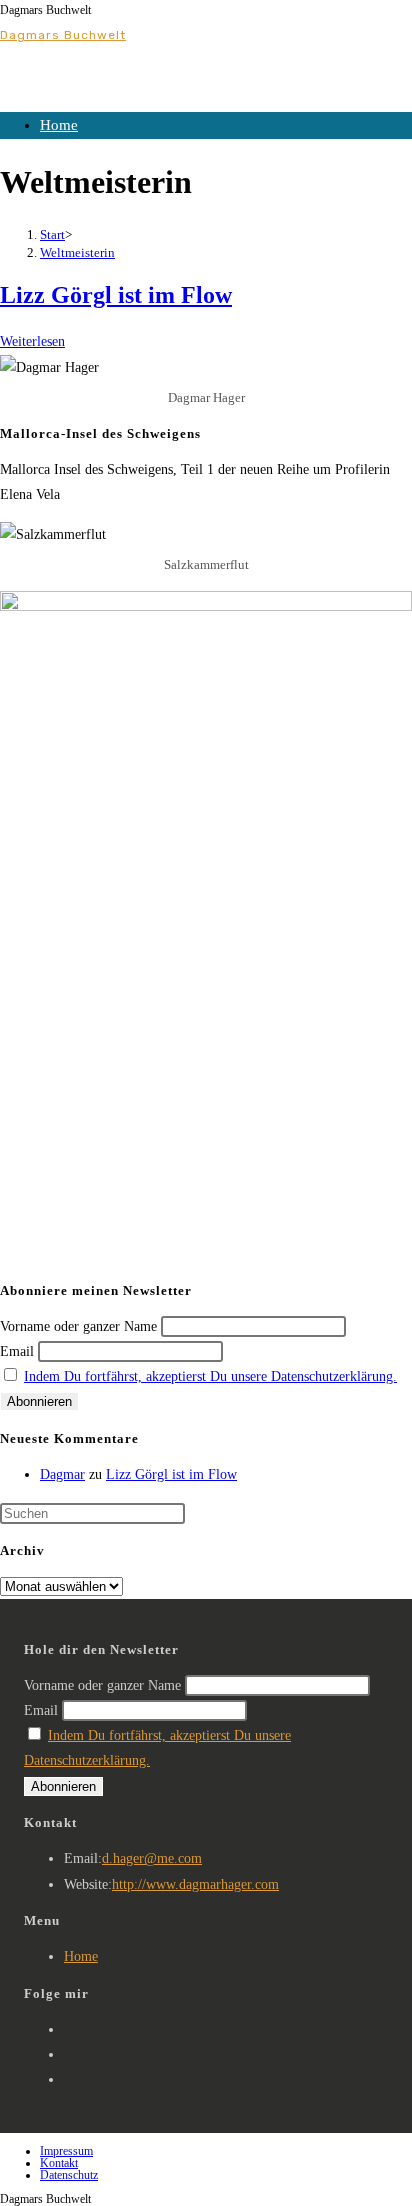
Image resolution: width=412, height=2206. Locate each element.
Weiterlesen (32, 341)
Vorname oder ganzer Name (78, 1326)
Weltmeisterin (77, 252)
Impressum (66, 2151)
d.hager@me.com (152, 1858)
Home (59, 125)
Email (17, 1351)
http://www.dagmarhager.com (195, 1884)
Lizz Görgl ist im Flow (116, 295)
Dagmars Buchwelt (63, 35)
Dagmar (62, 1474)
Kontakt (59, 2163)
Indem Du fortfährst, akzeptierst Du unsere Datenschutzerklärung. (210, 1376)
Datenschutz (69, 2175)
